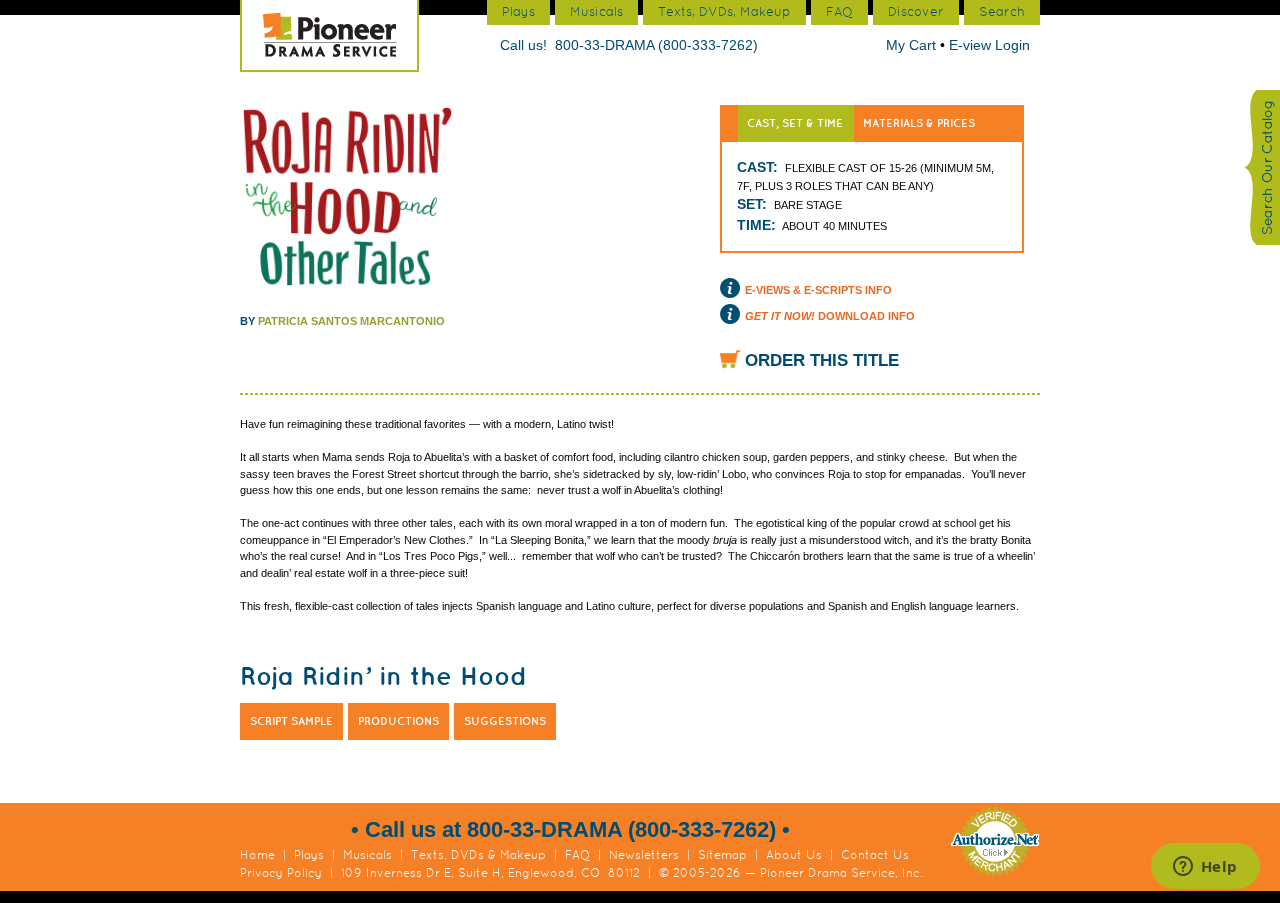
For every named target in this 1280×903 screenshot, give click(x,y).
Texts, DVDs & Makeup (478, 855)
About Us (794, 855)
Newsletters (644, 855)
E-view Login (989, 45)
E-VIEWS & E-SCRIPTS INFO (818, 290)
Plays (309, 855)
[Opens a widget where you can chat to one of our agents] (1205, 868)
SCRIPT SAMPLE (291, 721)
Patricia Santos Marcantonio (351, 321)
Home (257, 855)
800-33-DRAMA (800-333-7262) (656, 45)
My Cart (913, 45)
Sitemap (722, 855)
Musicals (367, 855)
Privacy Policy (281, 873)
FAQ (577, 855)
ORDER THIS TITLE (822, 360)
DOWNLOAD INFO (830, 316)
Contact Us (875, 855)
